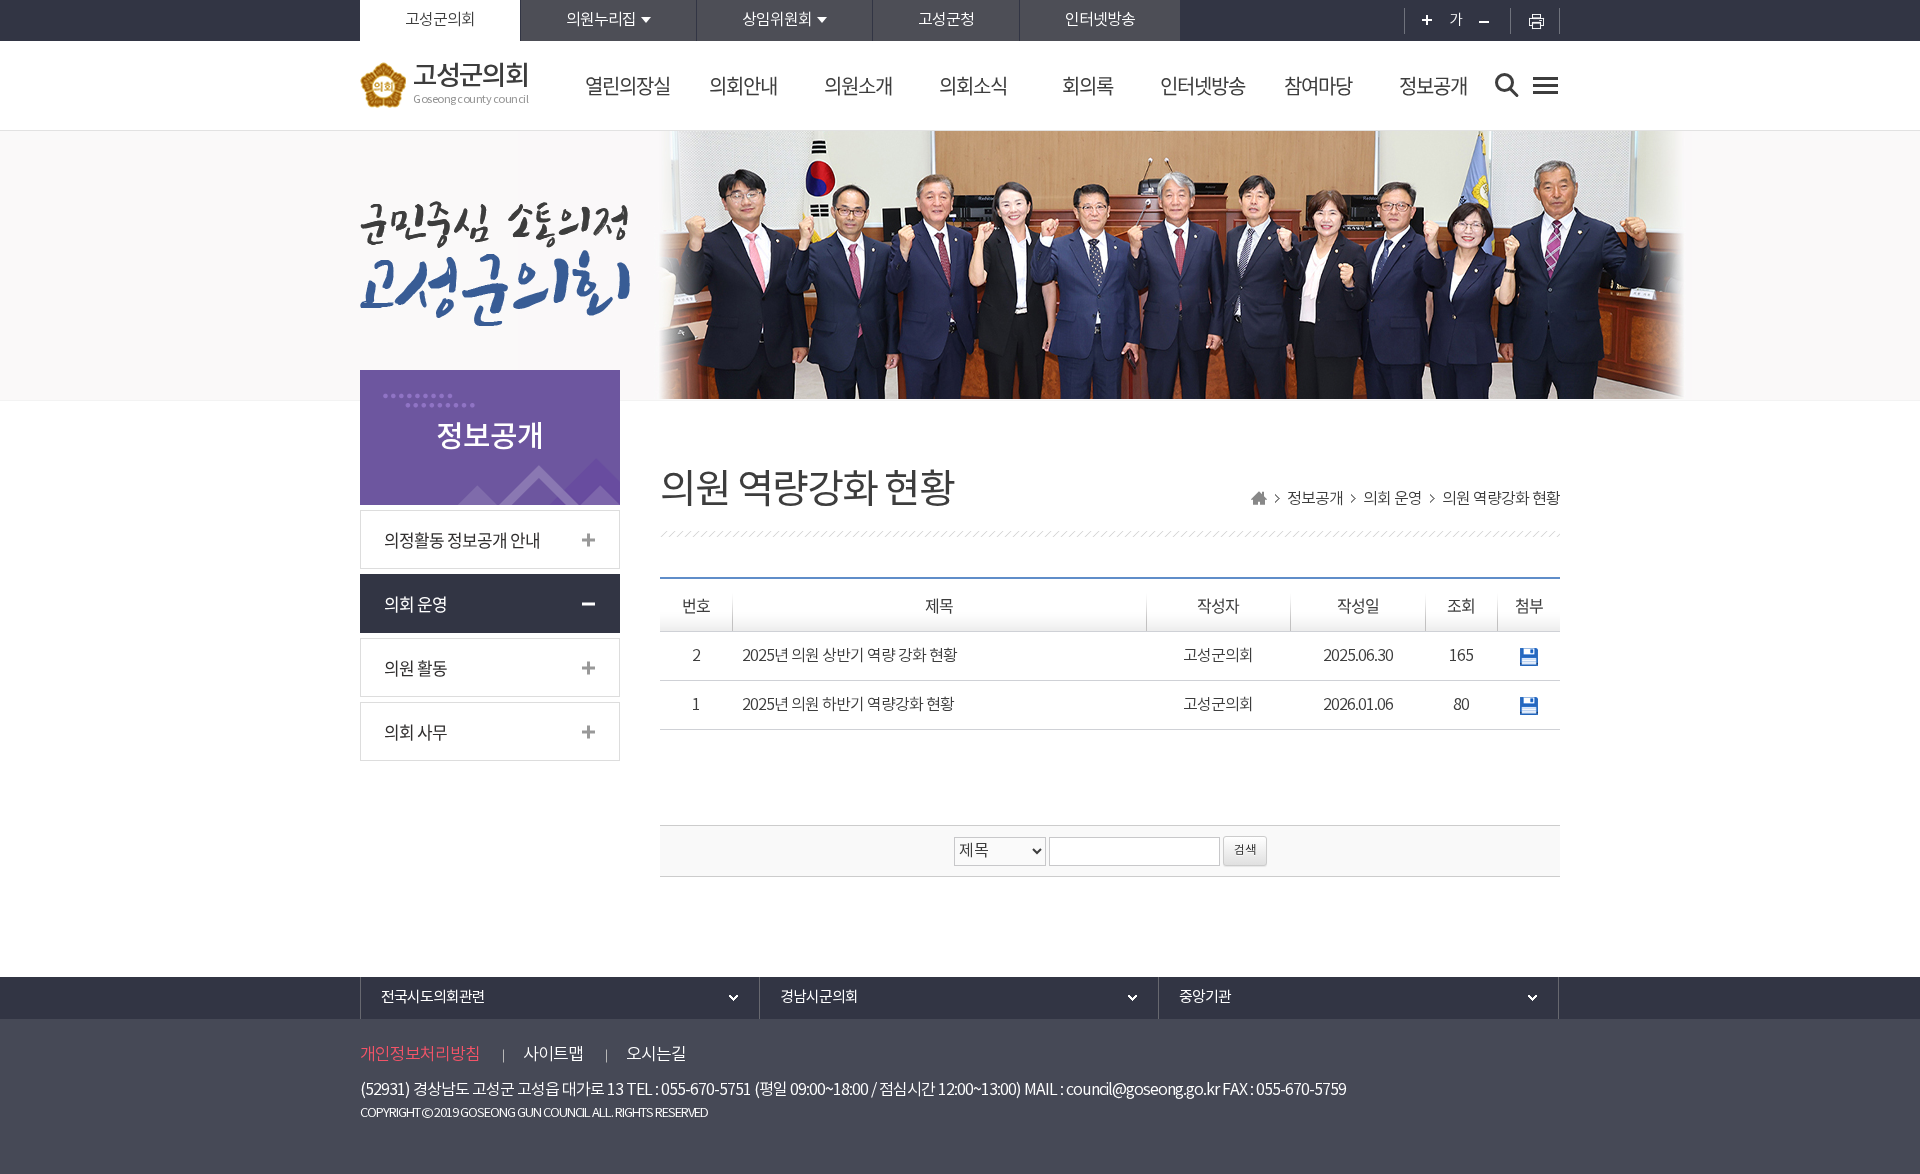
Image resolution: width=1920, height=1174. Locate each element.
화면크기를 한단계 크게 (1420, 20)
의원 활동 (415, 667)
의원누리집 (601, 20)
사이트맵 (553, 1055)
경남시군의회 (819, 997)
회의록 (1087, 85)
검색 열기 (1507, 85)
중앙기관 (1205, 997)
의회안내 (743, 85)
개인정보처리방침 (420, 1055)
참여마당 (1318, 85)
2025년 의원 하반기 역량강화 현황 (848, 705)
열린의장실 (627, 85)
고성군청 (946, 20)
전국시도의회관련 (433, 997)
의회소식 (973, 85)
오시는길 (656, 1055)
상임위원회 (777, 20)
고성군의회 (440, 20)
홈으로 (1259, 498)
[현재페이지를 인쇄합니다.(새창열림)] (1535, 20)
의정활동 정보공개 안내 (462, 539)
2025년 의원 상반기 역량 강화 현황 (849, 656)
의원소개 (858, 85)
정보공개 (1433, 85)
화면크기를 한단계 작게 (1490, 20)
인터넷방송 (1100, 20)
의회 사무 (415, 731)
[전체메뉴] (1545, 85)
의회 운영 (415, 603)
